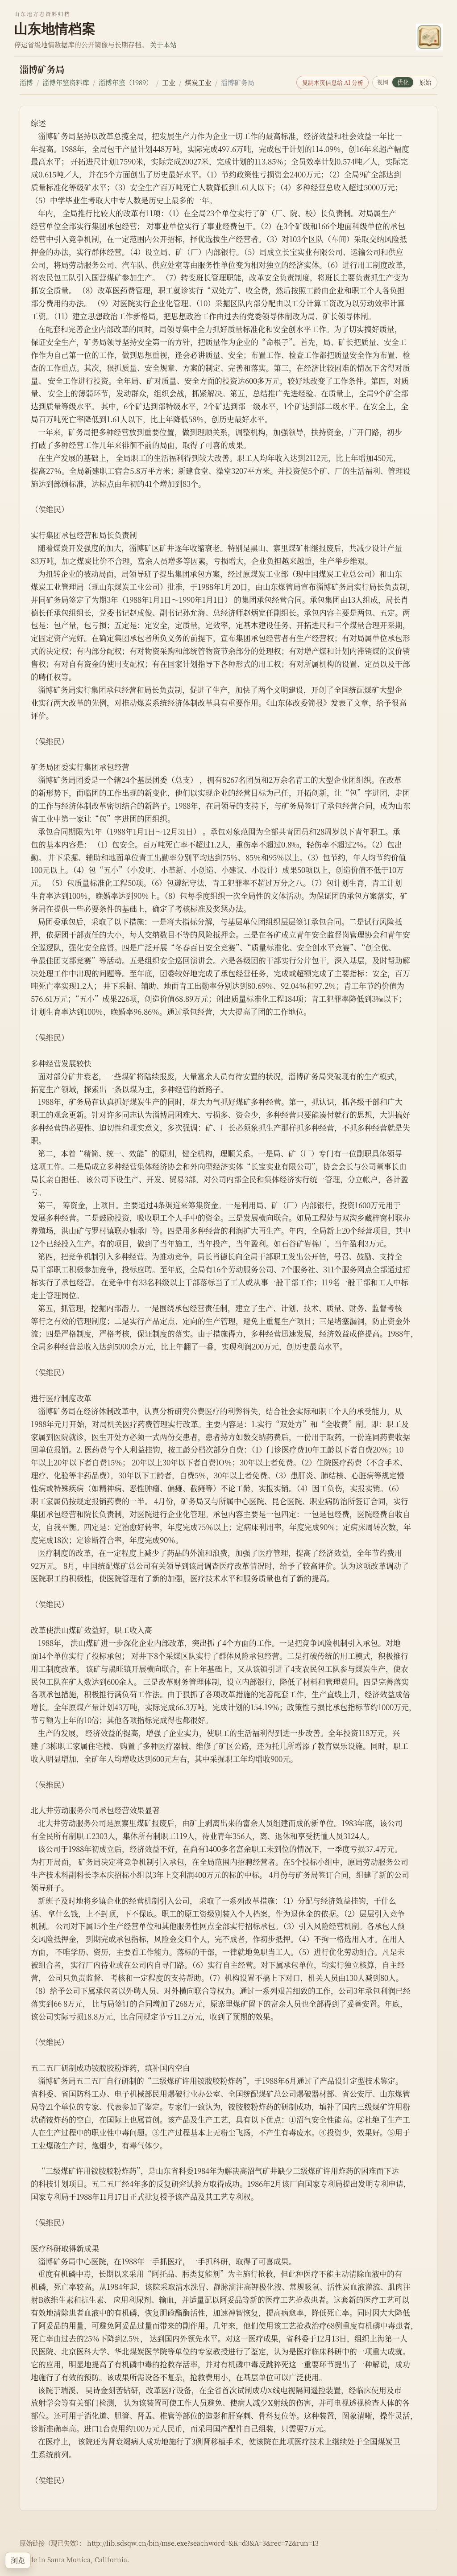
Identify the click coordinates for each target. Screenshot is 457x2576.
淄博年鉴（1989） (126, 82)
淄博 (26, 82)
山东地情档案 (55, 29)
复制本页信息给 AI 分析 (333, 82)
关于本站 (163, 44)
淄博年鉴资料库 (66, 82)
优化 (403, 82)
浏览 (18, 2560)
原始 (425, 82)
